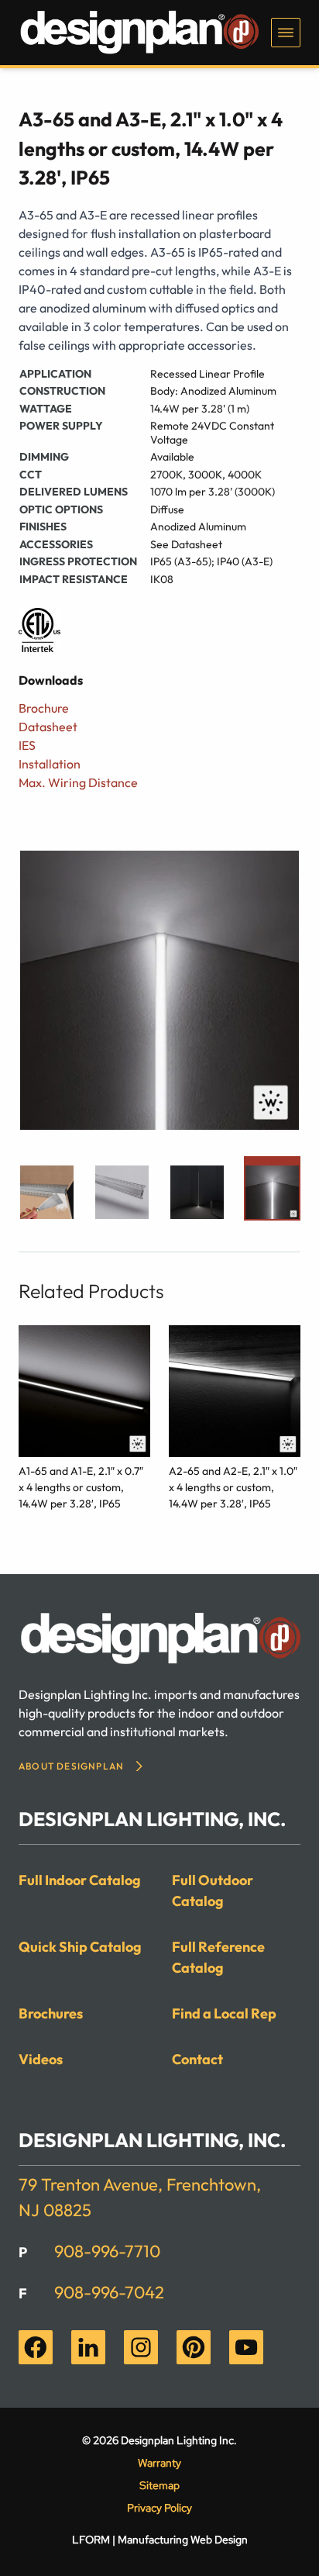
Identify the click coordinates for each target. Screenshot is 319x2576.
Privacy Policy (159, 2508)
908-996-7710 (107, 2251)
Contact (197, 2059)
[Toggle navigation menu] (286, 33)
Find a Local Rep (224, 2013)
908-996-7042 (109, 2292)
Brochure (44, 708)
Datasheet (48, 727)
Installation (50, 764)
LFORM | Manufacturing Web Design (160, 2540)
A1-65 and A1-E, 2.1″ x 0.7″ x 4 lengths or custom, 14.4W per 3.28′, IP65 (81, 1487)
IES (27, 745)
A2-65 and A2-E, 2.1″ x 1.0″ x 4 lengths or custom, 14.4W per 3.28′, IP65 (233, 1487)
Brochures (51, 2013)
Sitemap (159, 2485)
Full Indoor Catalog (80, 1880)
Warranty (159, 2463)
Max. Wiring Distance (78, 782)
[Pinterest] (194, 2347)
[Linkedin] (88, 2347)
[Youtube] (246, 2347)
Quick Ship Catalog (80, 1947)
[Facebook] (36, 2347)
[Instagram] (141, 2347)
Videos (41, 2059)
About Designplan (71, 1766)
